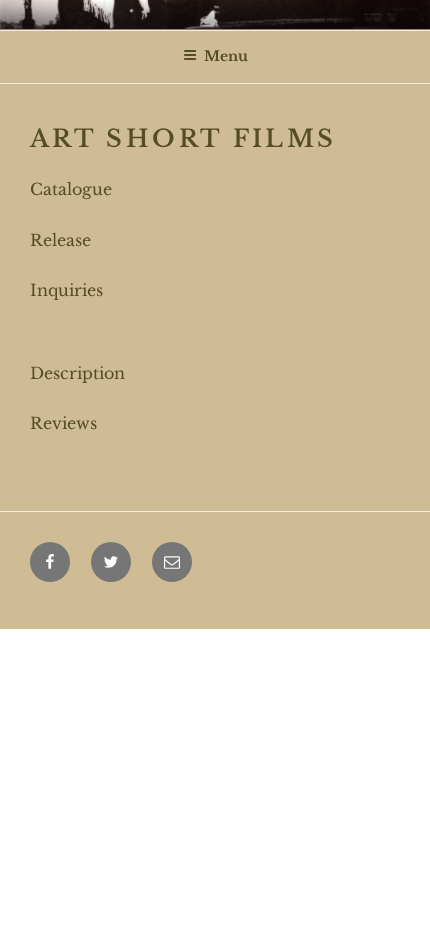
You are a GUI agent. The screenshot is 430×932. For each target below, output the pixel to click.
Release (60, 240)
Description (77, 373)
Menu (226, 56)
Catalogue (71, 189)
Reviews (63, 423)
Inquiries (66, 290)
